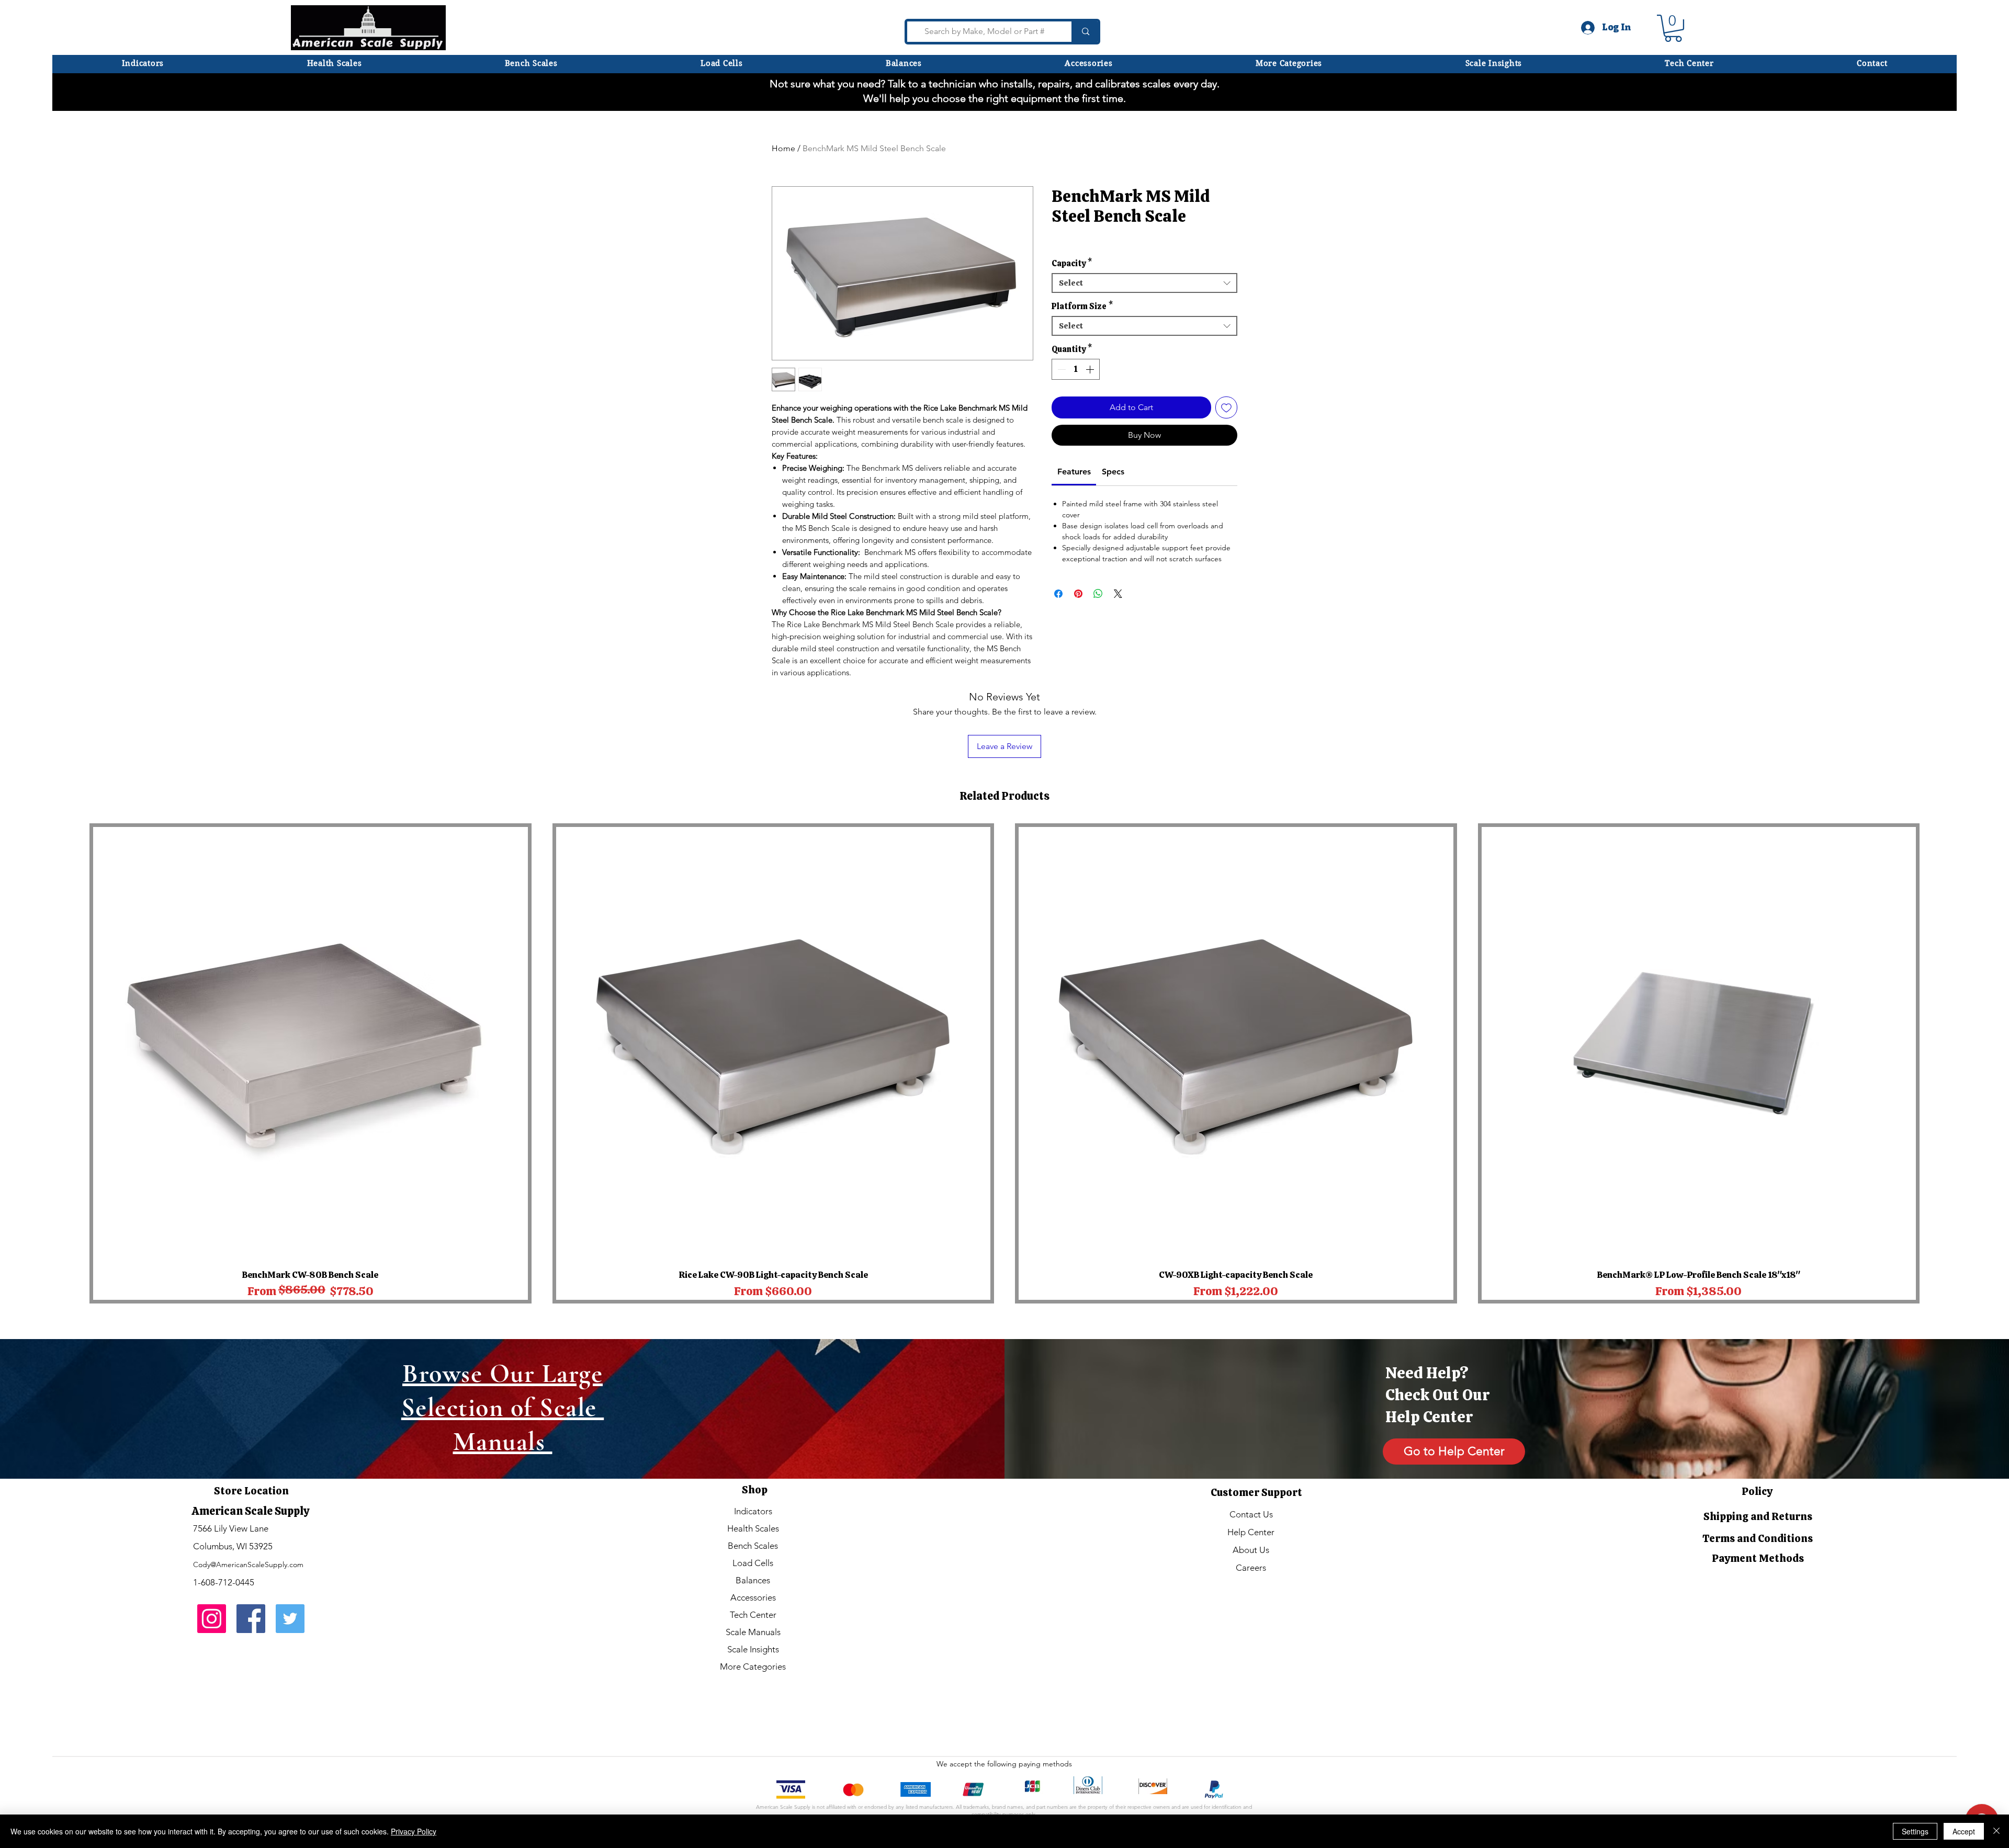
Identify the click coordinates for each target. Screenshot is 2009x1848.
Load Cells (753, 1563)
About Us (1251, 1550)
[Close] (1996, 1831)
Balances (753, 1580)
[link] (1074, 472)
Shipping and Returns (1758, 1516)
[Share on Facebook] (1058, 594)
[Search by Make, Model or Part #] (1084, 32)
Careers (1251, 1568)
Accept (1964, 1831)
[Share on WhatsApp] (1098, 594)
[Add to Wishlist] (1226, 407)
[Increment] (1091, 369)
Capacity (1072, 264)
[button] (1289, 63)
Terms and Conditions (1758, 1538)
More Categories (753, 1666)
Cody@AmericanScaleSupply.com (248, 1564)
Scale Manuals (753, 1632)
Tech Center (753, 1615)
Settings (1915, 1831)
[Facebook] (251, 1619)
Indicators (753, 1511)
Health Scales (753, 1528)
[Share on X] (1118, 594)
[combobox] (1144, 283)
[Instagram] (212, 1619)
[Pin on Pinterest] (1078, 594)
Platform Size (1082, 307)
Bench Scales (753, 1546)
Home (783, 148)
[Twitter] (290, 1619)
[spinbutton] (1076, 369)
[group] (1004, 1064)
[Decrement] (1060, 369)
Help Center (1251, 1532)
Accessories (753, 1597)
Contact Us (1251, 1514)
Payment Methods (1758, 1558)
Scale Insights (753, 1649)
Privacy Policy (414, 1831)
